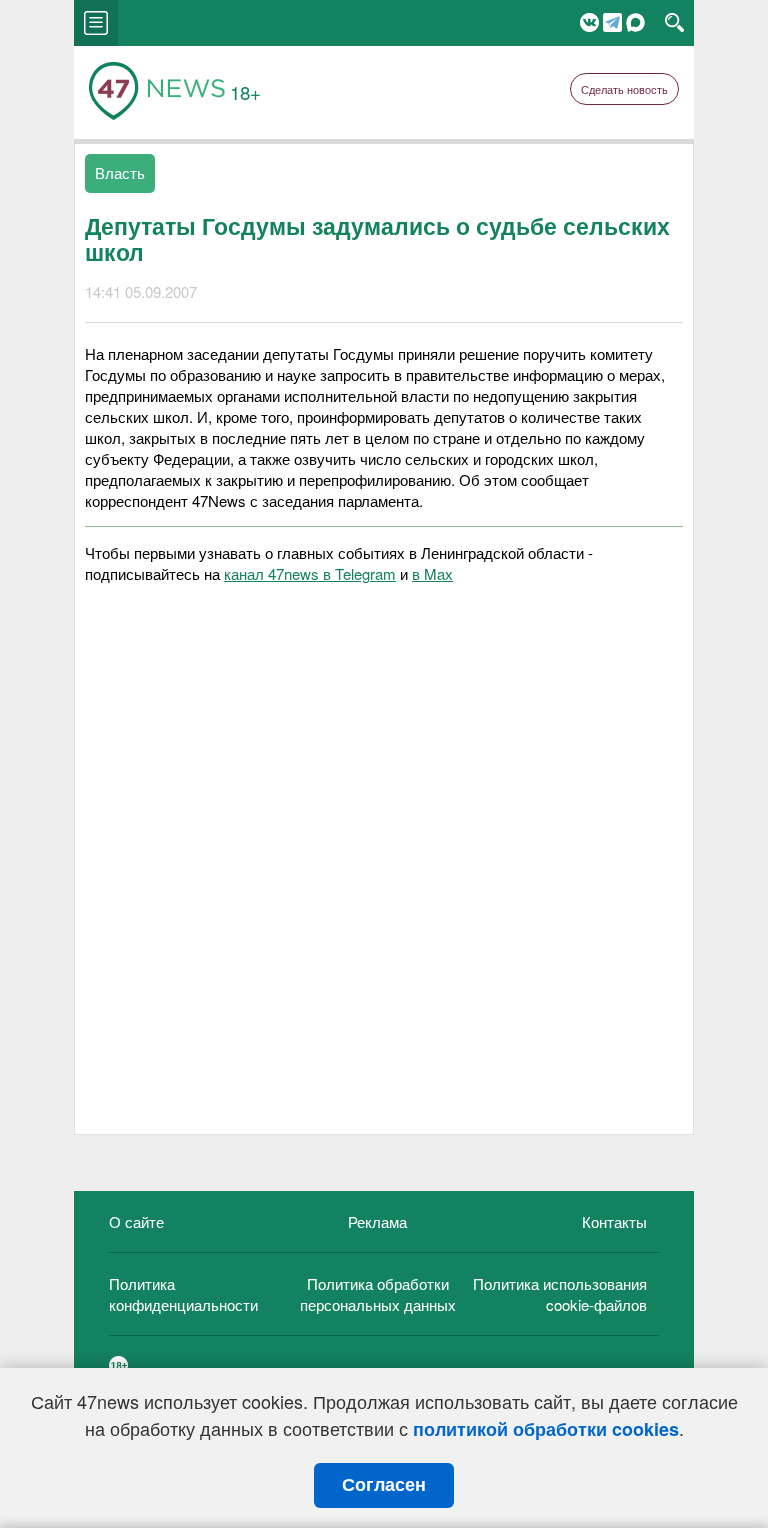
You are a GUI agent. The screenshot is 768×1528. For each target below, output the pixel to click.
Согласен (384, 1485)
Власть (120, 172)
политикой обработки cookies (546, 1429)
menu (96, 23)
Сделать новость (624, 89)
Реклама (377, 1221)
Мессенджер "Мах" (635, 22)
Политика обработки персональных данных (378, 1294)
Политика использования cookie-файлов (560, 1294)
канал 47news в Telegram (310, 573)
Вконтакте (589, 22)
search (674, 23)
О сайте (136, 1221)
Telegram (612, 22)
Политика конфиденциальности (183, 1294)
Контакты (614, 1221)
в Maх (432, 573)
